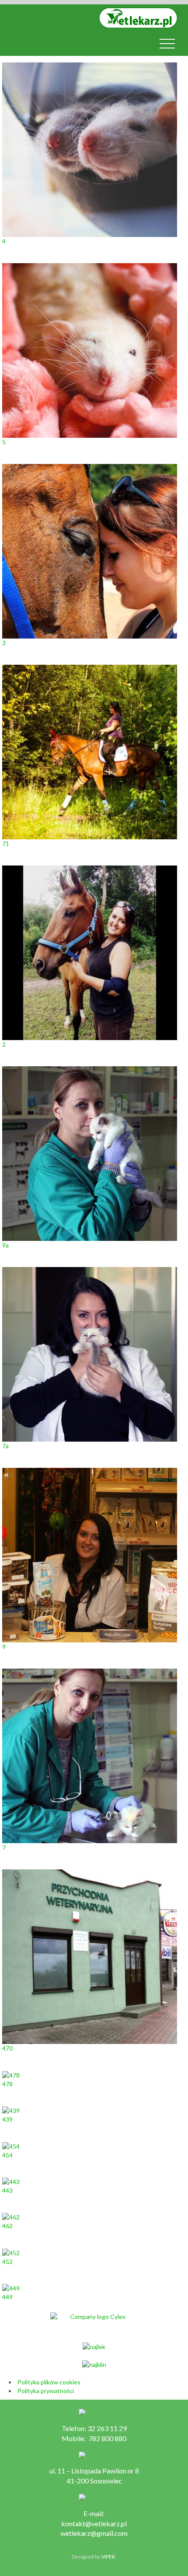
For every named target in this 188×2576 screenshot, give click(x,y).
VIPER (108, 2557)
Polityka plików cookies (49, 2382)
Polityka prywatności (46, 2391)
